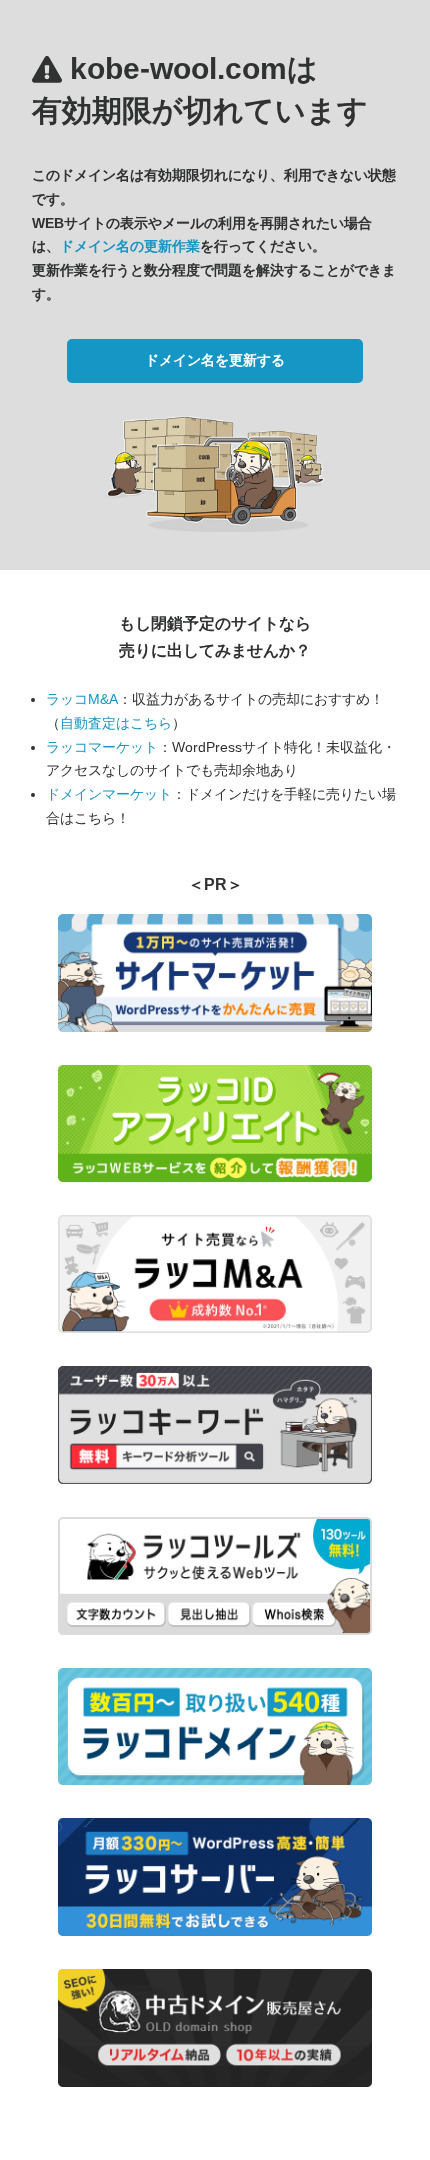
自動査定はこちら (116, 723)
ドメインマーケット (109, 794)
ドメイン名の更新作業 (130, 246)
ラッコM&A (82, 699)
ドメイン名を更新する (215, 360)
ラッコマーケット (102, 747)
